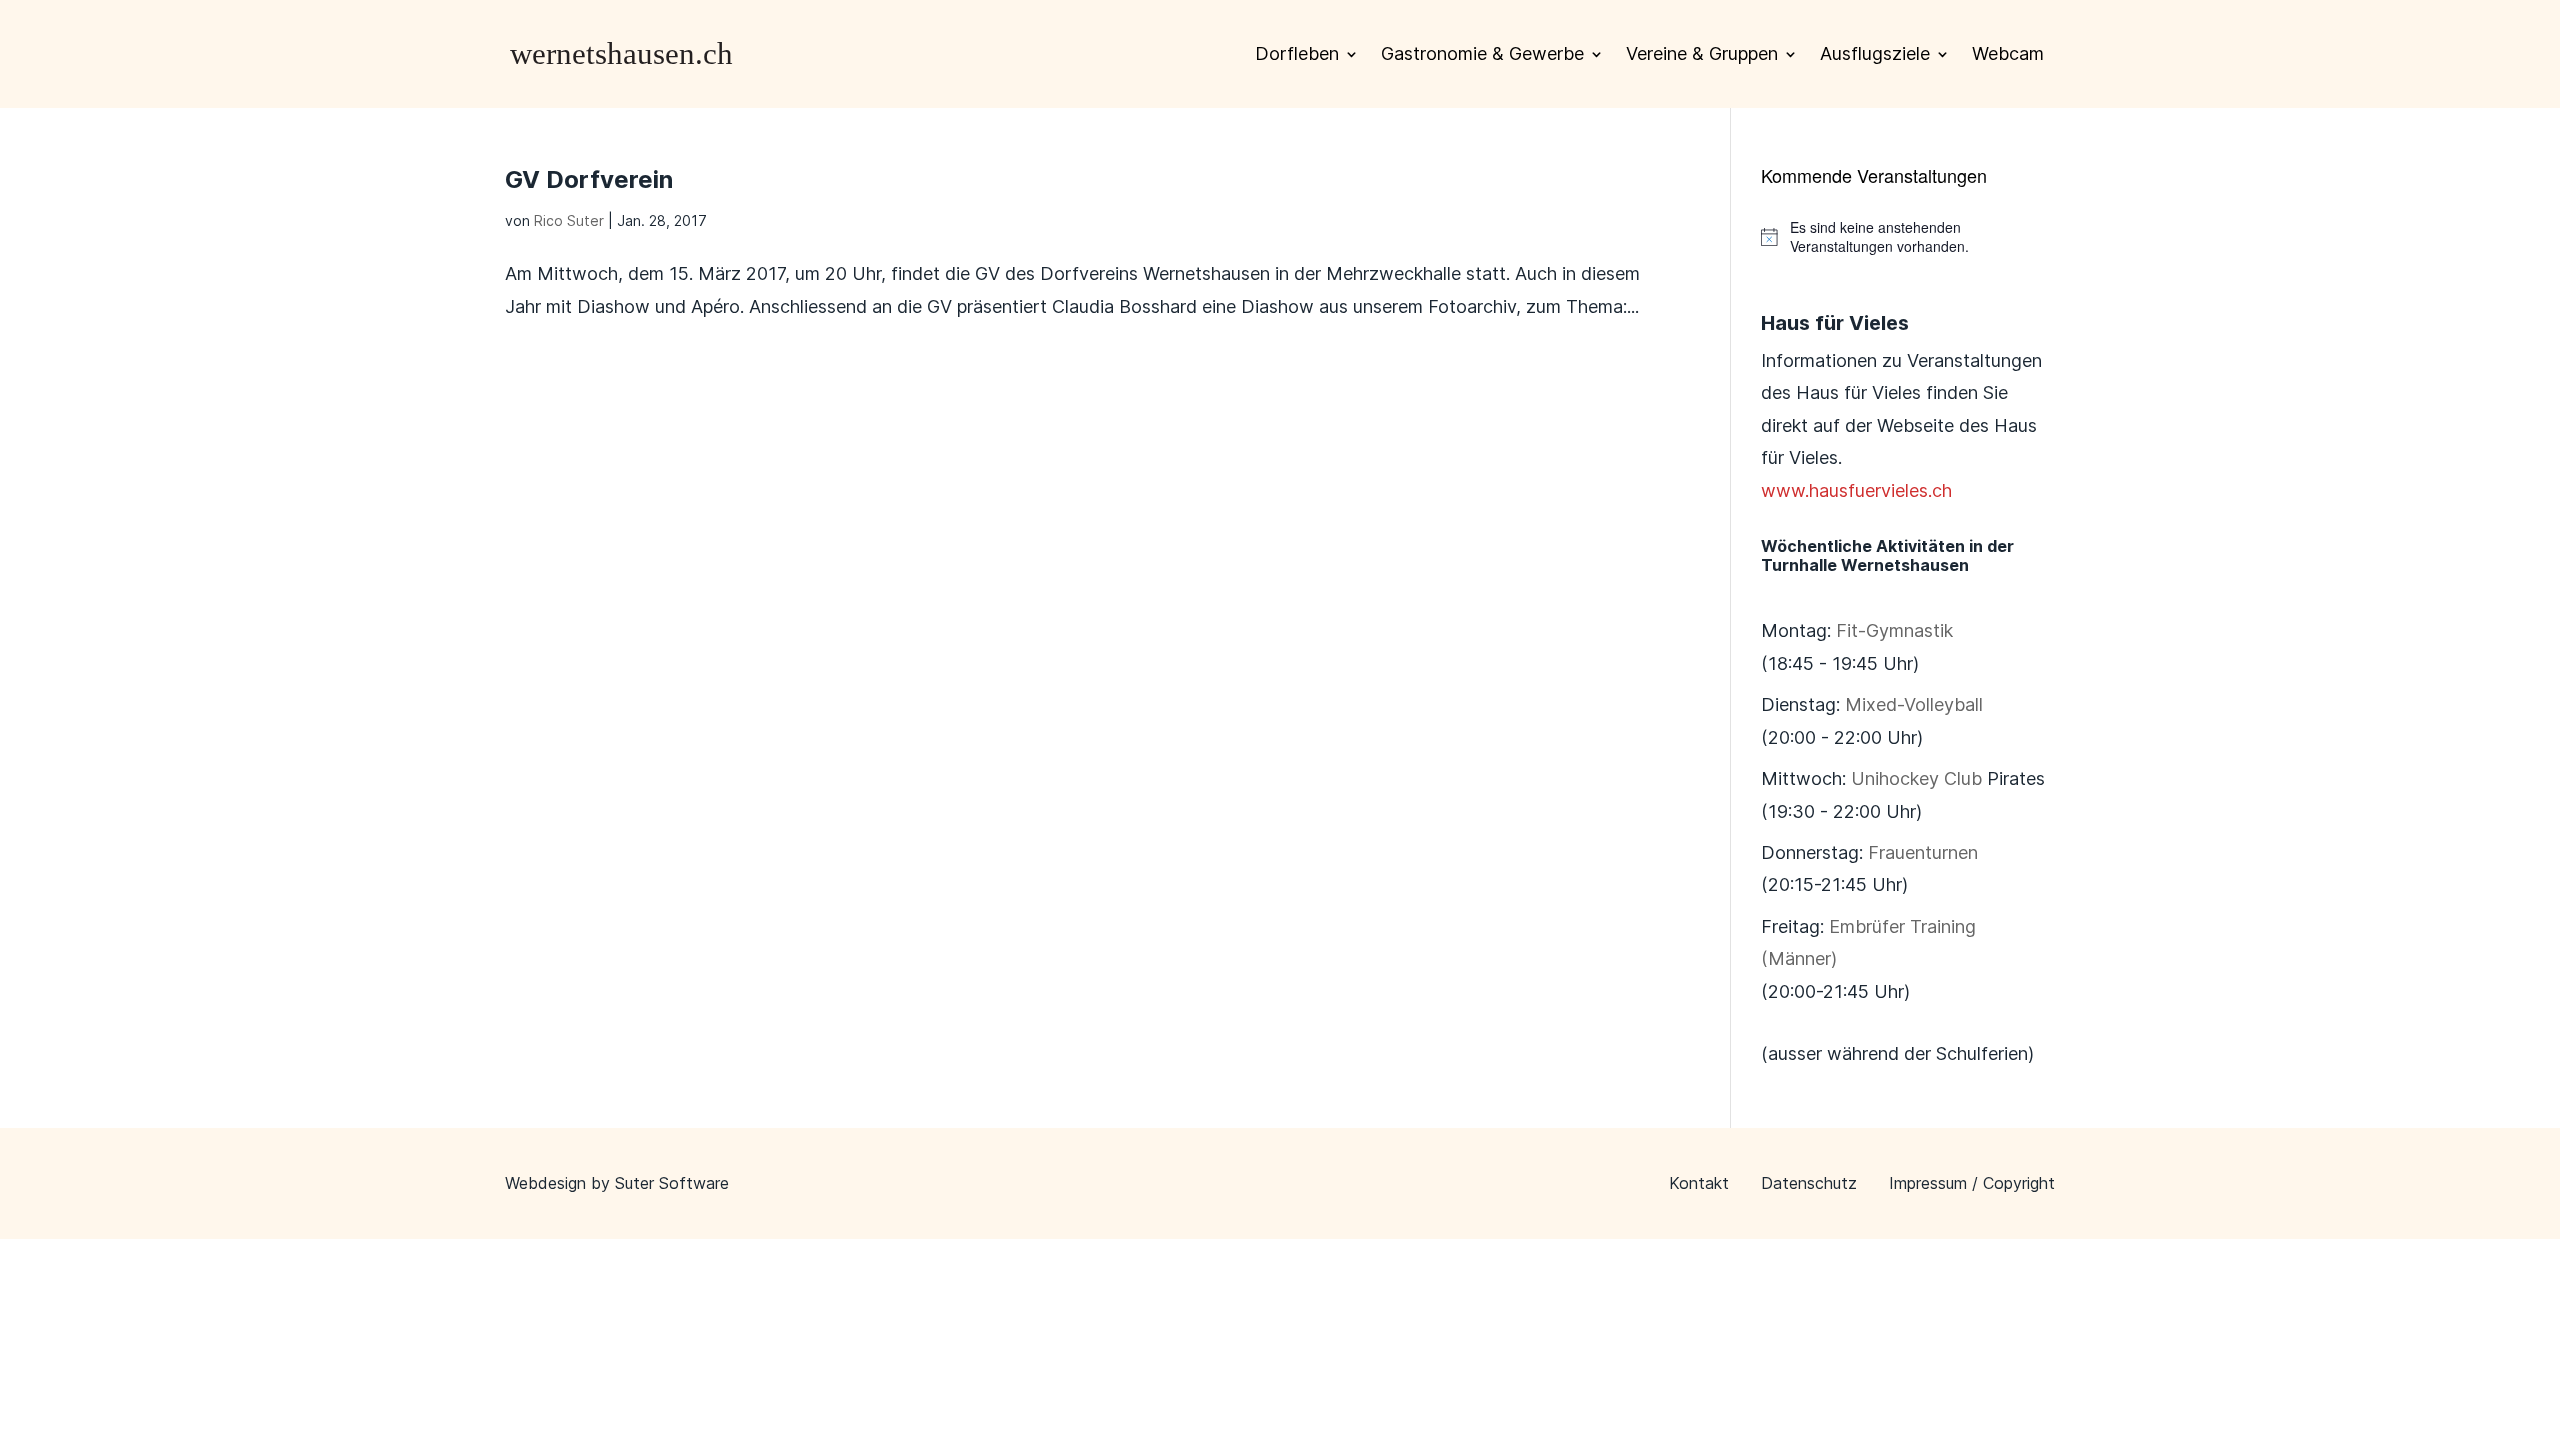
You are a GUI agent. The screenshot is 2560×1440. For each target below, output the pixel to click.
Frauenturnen (1923, 852)
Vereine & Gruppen (1702, 53)
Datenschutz (1809, 1183)
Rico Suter (569, 220)
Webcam (2008, 53)
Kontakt (1699, 1183)
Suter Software (672, 1183)
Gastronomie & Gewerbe (1482, 53)
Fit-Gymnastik (1894, 630)
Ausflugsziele (1875, 53)
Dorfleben (1297, 53)
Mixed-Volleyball (1914, 704)
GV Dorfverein (589, 179)
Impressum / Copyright (1972, 1183)
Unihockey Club (1916, 778)
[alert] (1908, 237)
